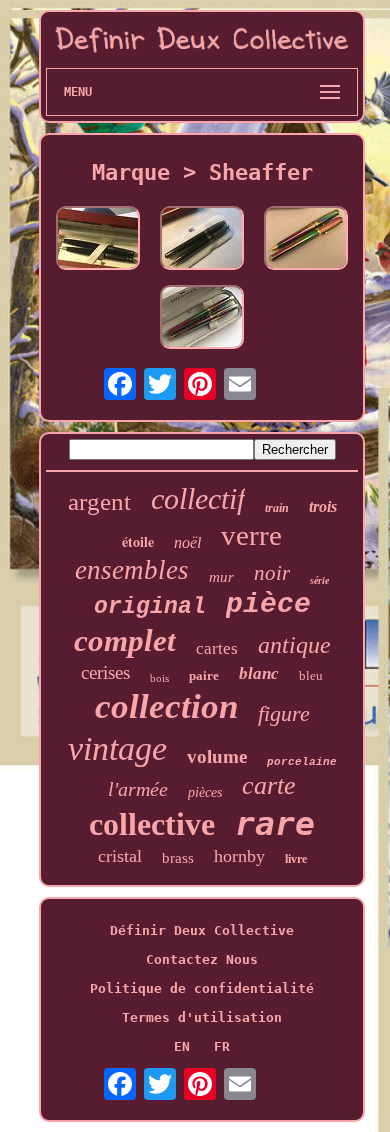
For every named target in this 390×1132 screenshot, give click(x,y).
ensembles (132, 570)
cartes (217, 648)
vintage (117, 748)
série (319, 580)
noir (272, 573)
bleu (311, 675)
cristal (120, 856)
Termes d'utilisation (202, 1017)
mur (221, 577)
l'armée (138, 789)
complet (125, 640)
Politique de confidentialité (202, 988)
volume (217, 756)
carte (269, 785)
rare (275, 823)
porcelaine (302, 762)
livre (296, 859)
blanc (259, 673)
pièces (205, 792)
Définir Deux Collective (202, 930)
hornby (239, 856)
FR (222, 1046)
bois (159, 678)
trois (323, 506)
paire (204, 675)
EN (182, 1046)
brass (178, 858)
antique (294, 645)
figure (284, 713)
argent (99, 501)
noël (187, 542)
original (150, 607)
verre (251, 535)
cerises (105, 672)
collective (152, 824)
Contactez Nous (202, 959)
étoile (138, 541)
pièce (268, 604)
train (277, 508)
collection (166, 706)
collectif (198, 498)
